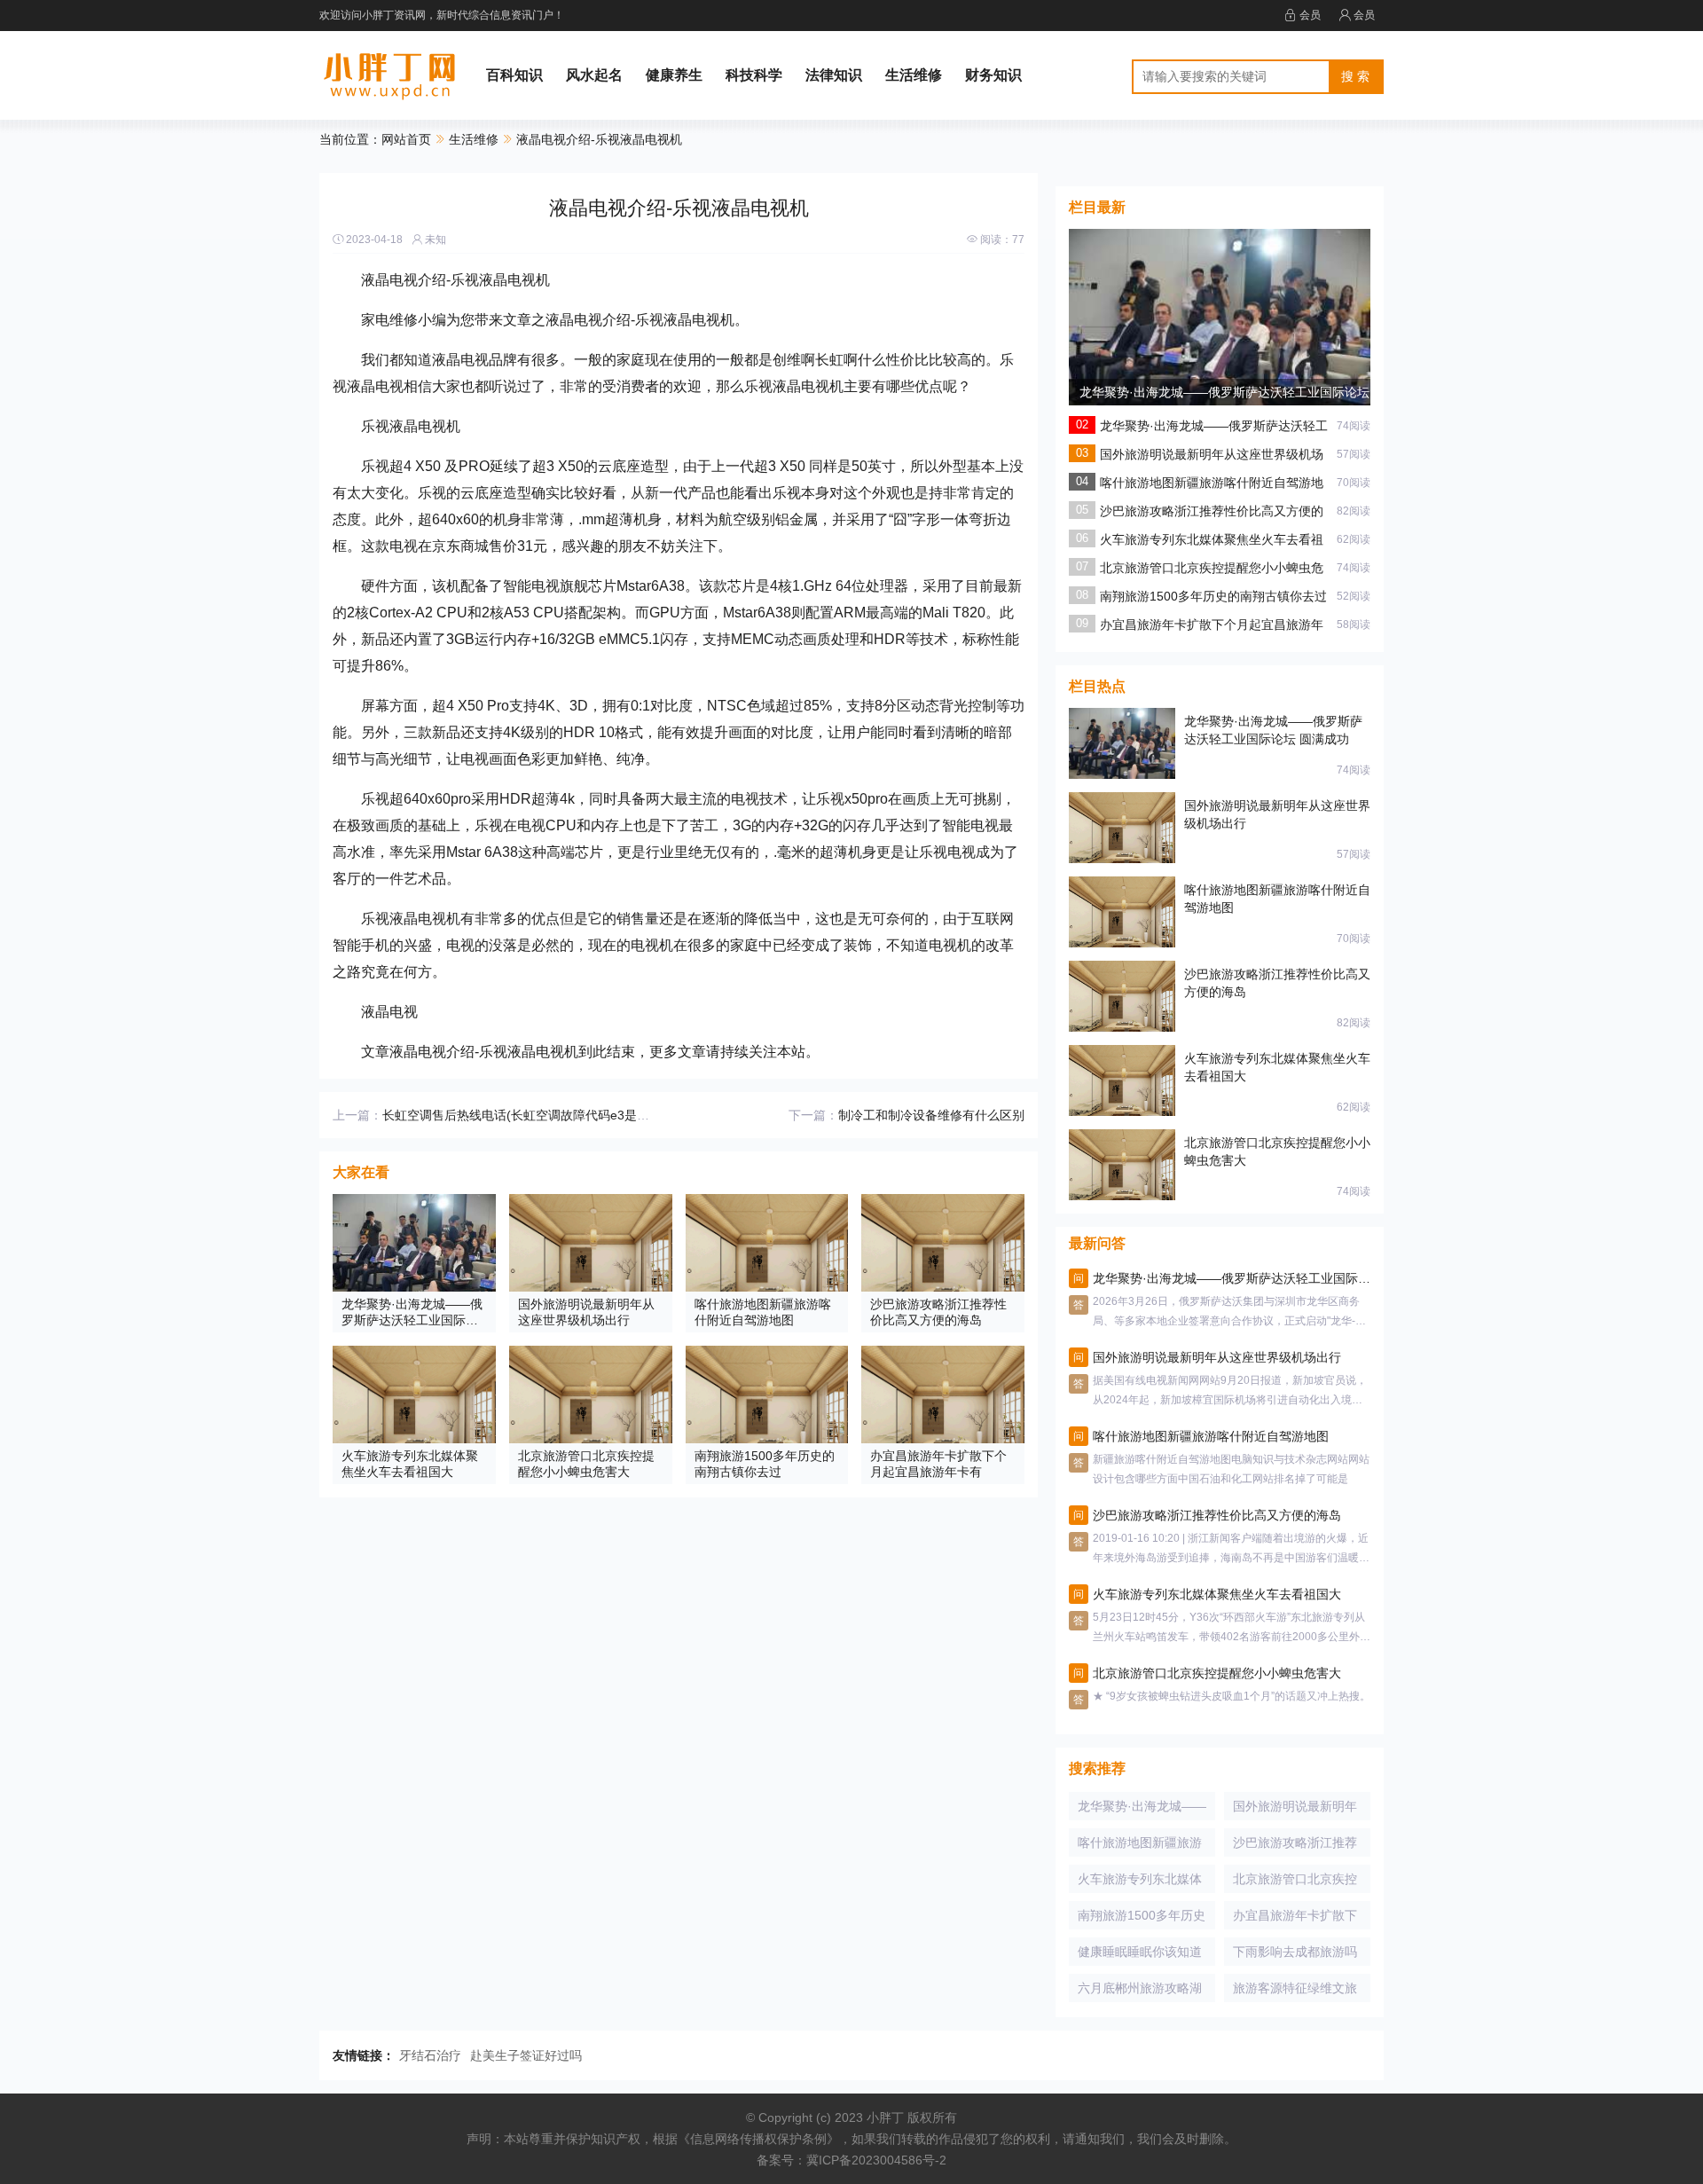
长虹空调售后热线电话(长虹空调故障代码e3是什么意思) (537, 1115)
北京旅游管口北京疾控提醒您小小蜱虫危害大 (1295, 1882)
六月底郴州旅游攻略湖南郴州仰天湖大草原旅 (1140, 1992)
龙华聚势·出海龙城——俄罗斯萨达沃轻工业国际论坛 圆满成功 (1142, 1810)
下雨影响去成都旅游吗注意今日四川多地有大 (1295, 1955)
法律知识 (834, 75)
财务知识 (993, 75)
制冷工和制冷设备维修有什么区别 (931, 1115)
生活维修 (914, 75)
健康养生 (674, 75)
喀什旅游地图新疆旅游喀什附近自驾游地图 (1140, 1846)
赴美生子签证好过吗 (526, 2055)
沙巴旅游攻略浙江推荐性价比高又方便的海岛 (1295, 1846)
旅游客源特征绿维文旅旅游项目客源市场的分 (1295, 1992)
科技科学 (754, 75)
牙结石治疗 (430, 2055)
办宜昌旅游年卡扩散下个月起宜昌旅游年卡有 (1295, 1919)
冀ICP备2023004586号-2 (876, 2160)
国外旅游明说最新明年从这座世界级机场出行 (1295, 1810)
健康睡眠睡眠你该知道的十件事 (1140, 1955)
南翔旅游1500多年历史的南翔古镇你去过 (1213, 596)
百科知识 (514, 75)
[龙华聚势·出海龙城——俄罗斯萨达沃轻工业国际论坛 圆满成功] (1220, 328)
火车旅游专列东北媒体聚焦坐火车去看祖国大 (1140, 1882)
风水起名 (594, 75)
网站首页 (406, 139)
